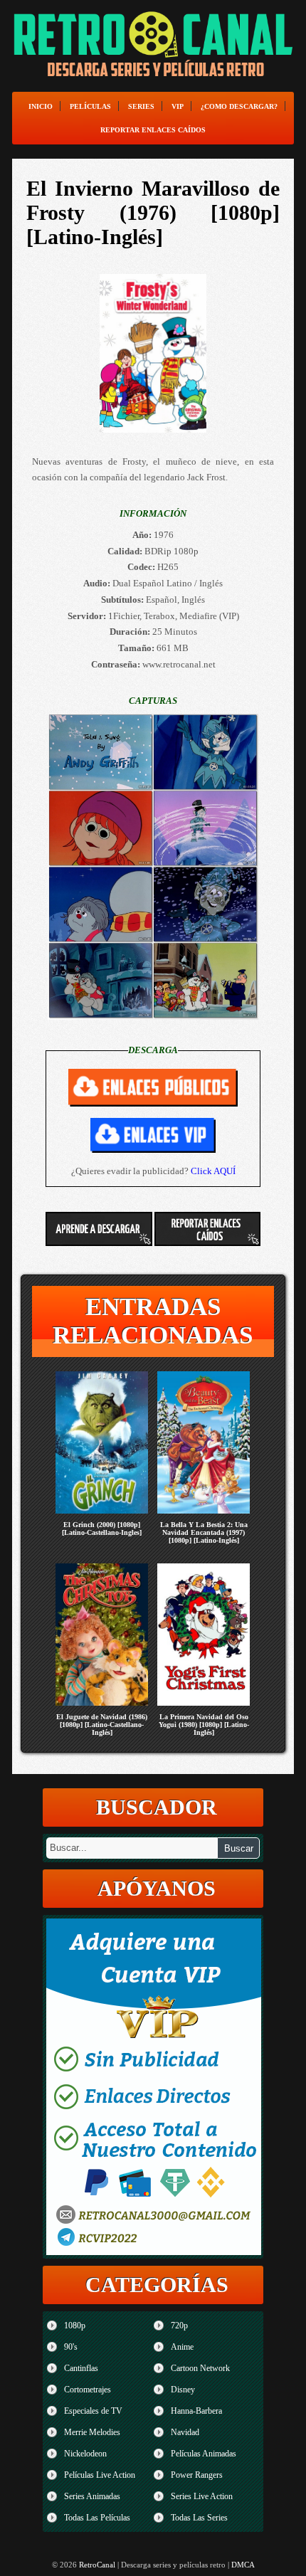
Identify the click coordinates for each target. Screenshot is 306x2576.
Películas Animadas (204, 2454)
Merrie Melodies (92, 2432)
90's (71, 2347)
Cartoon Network (200, 2368)
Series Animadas (92, 2496)
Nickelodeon (85, 2454)
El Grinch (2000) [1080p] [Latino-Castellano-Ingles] (102, 1529)
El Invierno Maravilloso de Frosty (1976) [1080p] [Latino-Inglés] (153, 212)
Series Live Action (202, 2496)
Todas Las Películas (97, 2518)
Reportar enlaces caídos (153, 130)
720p (179, 2326)
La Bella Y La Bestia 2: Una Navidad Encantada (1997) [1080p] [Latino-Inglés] (204, 1532)
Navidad (185, 2432)
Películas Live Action (100, 2475)
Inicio (41, 106)
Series (141, 106)
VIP (178, 106)
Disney (183, 2390)
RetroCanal (97, 2565)
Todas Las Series (199, 2518)
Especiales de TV (93, 2411)
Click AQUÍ (213, 1171)
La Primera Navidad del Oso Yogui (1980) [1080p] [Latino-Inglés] (204, 1725)
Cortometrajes (88, 2390)
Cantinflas (81, 2368)
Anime (182, 2347)
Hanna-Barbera (196, 2411)
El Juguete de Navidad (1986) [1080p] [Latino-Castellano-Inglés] (102, 1725)
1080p (75, 2326)
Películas (90, 106)
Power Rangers (197, 2475)
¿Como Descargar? (239, 106)
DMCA (243, 2565)
